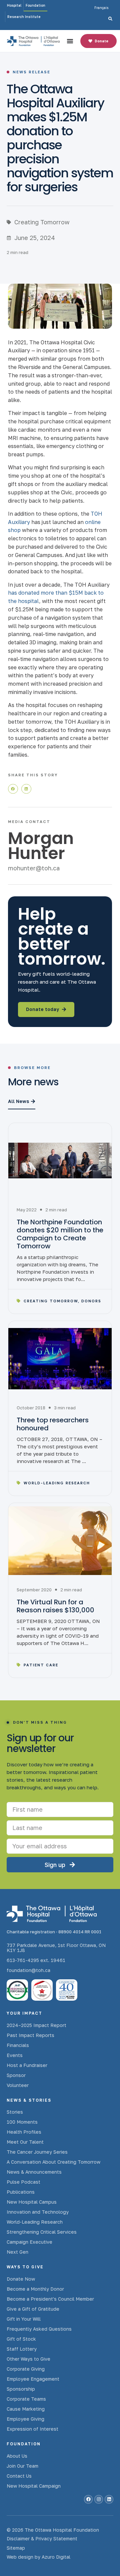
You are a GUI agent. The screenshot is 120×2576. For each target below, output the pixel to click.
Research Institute (24, 17)
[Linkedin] (109, 2499)
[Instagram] (99, 2499)
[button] (13, 789)
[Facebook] (88, 2499)
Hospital (14, 5)
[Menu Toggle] (70, 41)
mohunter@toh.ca (34, 868)
